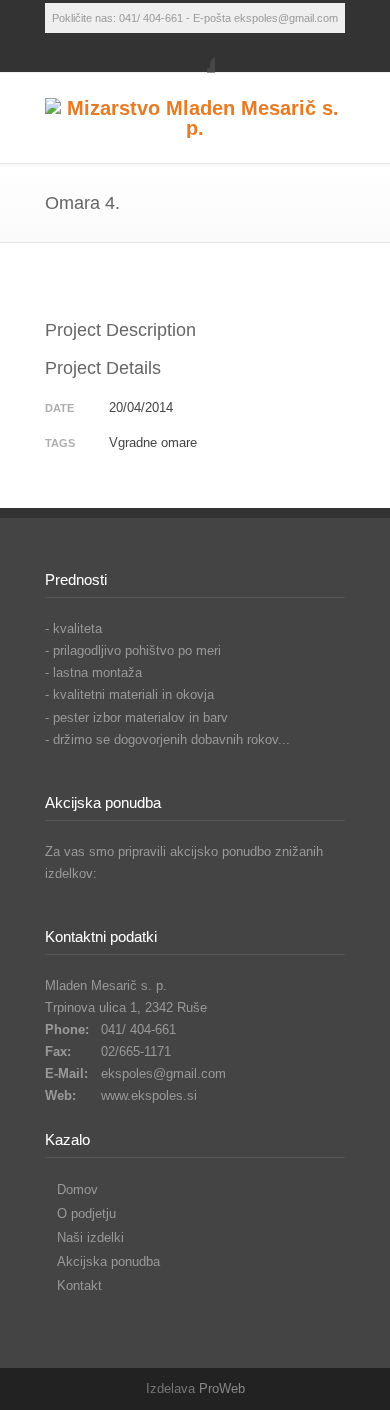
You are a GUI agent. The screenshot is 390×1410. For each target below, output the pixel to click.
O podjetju (86, 1213)
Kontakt (79, 1285)
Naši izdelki (90, 1237)
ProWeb (222, 1388)
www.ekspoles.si (149, 1095)
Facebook (195, 53)
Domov (77, 1189)
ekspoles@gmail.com (163, 1073)
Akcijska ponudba (108, 1261)
